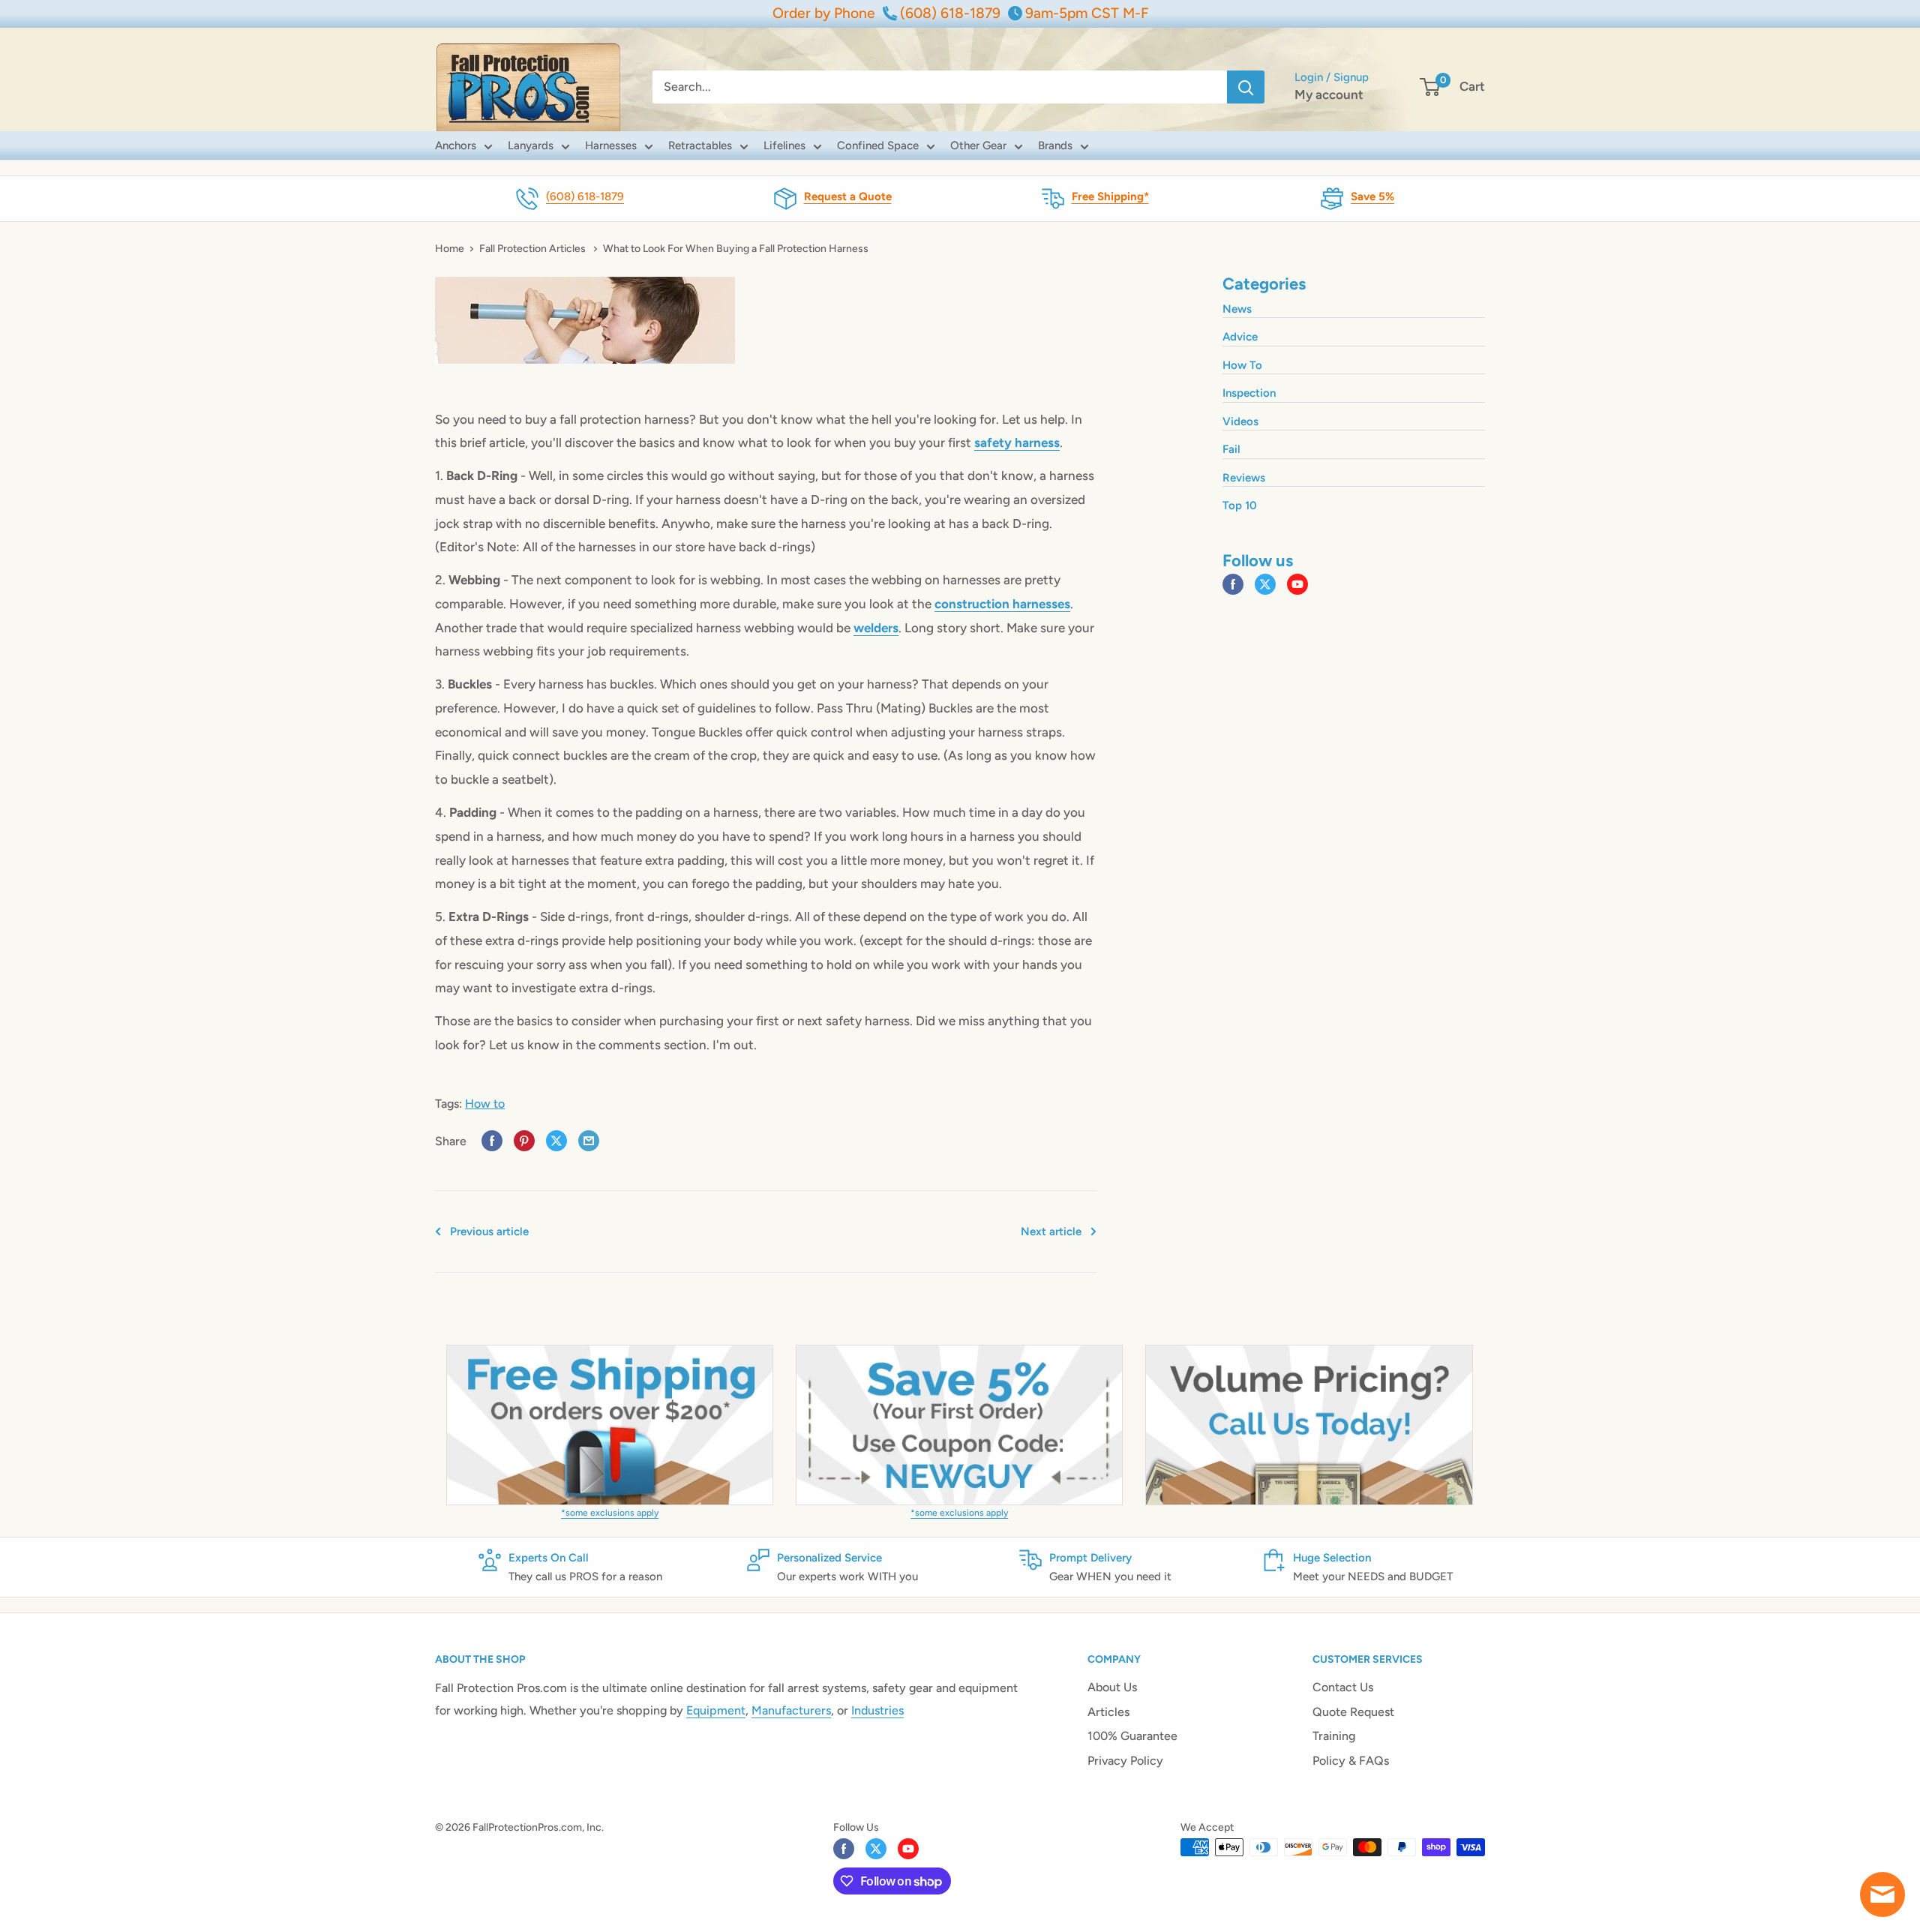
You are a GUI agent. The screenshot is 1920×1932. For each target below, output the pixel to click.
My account (1329, 94)
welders (876, 628)
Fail (1231, 449)
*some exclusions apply (610, 1513)
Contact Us (1343, 1687)
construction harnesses (1002, 604)
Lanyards (531, 145)
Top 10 (1240, 505)
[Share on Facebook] (492, 1141)
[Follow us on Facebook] (1233, 585)
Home (450, 249)
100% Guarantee (1132, 1736)
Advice (1240, 337)
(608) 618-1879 (585, 196)
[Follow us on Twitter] (1265, 585)
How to (485, 1104)
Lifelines (784, 145)
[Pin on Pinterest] (524, 1141)
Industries (877, 1710)
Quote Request (1353, 1712)
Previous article (489, 1231)
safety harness (1017, 442)
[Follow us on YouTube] (1297, 585)
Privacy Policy (1125, 1761)
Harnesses (611, 145)
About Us (1112, 1687)
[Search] (1246, 87)
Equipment (716, 1710)
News (1237, 309)
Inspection (1249, 393)
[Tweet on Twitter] (556, 1141)
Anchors (456, 145)
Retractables (700, 145)
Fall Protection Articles (534, 249)
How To (1242, 365)
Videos (1240, 421)
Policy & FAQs (1351, 1761)
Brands (1055, 145)
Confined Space (878, 145)
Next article (1051, 1231)
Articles (1108, 1712)
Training (1334, 1736)
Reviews (1244, 478)
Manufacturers (791, 1710)
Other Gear (978, 145)
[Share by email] (589, 1141)
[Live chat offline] (1882, 1894)
